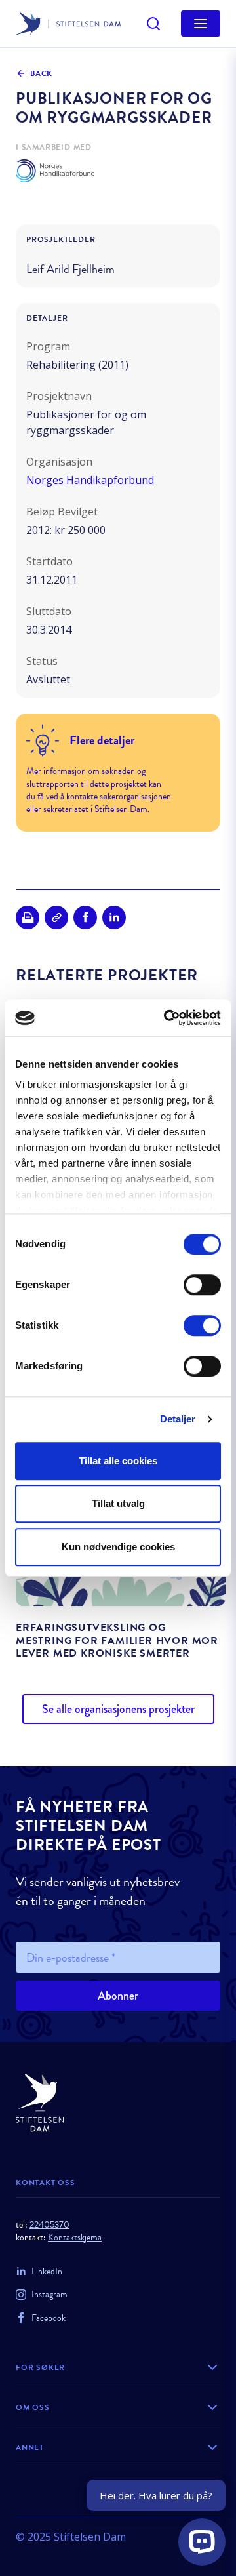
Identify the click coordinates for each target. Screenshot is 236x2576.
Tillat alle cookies (118, 1461)
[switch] (202, 1285)
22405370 (49, 2225)
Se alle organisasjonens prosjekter (118, 1709)
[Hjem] (118, 2103)
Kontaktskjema (75, 2237)
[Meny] (201, 24)
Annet (30, 2447)
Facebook (49, 2318)
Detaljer (178, 1419)
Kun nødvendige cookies (118, 1547)
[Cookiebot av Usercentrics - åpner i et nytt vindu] (167, 1018)
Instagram (49, 2294)
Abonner (118, 1996)
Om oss (33, 2407)
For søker (40, 2367)
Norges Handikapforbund (90, 480)
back (41, 73)
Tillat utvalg (118, 1503)
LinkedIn (47, 2271)
